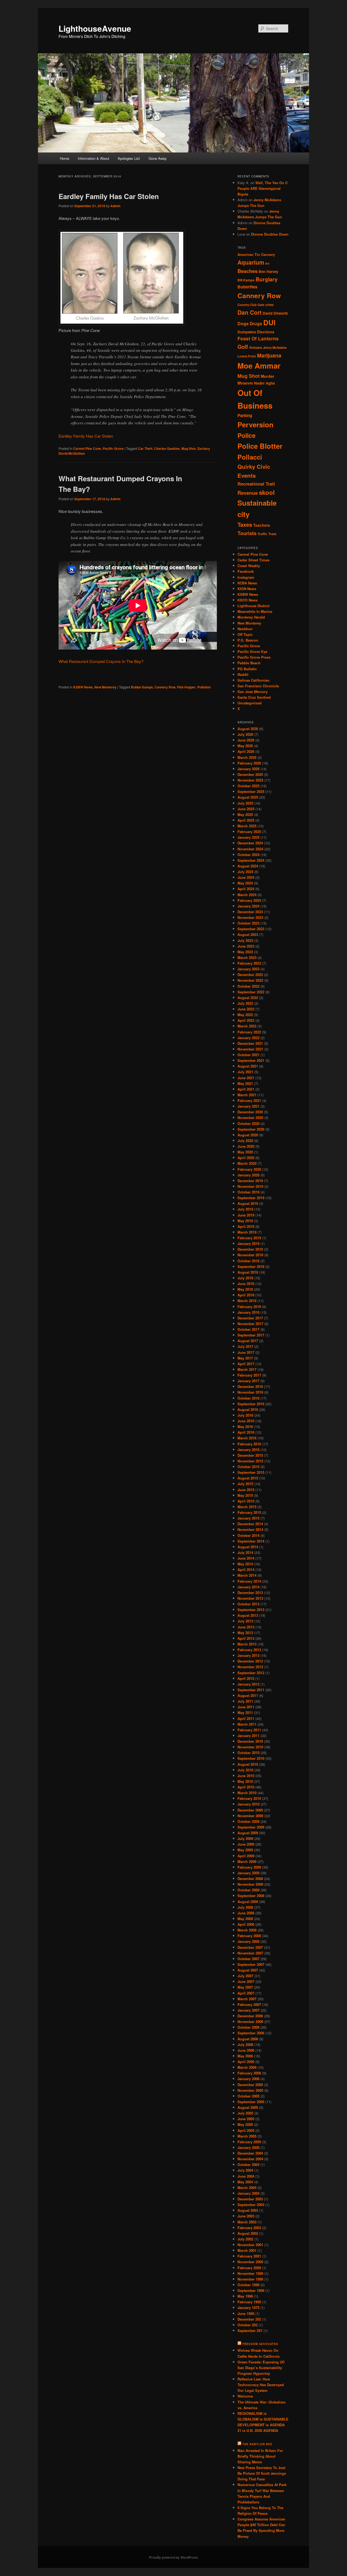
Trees (272, 534)
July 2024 (245, 872)
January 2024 (248, 906)
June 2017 (246, 1352)
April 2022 (246, 1020)
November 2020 (250, 1118)
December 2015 (250, 1455)
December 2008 (250, 1879)
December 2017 (250, 1318)
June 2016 (246, 1421)
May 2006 (245, 2056)
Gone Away (158, 158)
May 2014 (245, 1564)
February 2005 (249, 2142)
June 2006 (246, 2050)
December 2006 (250, 2016)
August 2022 (248, 998)
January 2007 (248, 2010)
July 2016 (245, 1415)
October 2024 (248, 855)
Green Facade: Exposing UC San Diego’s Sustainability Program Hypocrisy (261, 2368)
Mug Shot (189, 448)
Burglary (267, 279)
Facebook (246, 571)
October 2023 (248, 923)
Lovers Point (247, 356)
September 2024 (251, 860)
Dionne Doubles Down (270, 234)
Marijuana (269, 355)
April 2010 (246, 1787)
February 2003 (249, 2228)
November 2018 (250, 1255)
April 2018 (246, 1295)
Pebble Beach (249, 663)
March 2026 (247, 757)
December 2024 (250, 843)
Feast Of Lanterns (258, 339)
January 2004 (248, 2193)
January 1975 (248, 2307)
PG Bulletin (247, 669)
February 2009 (249, 1867)
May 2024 (245, 883)
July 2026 (245, 734)
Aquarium (251, 262)
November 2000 (250, 2262)
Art (267, 263)
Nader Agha (264, 383)
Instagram (246, 577)
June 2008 (246, 1913)
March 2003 (247, 2222)
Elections (266, 332)
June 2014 (246, 1558)
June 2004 (246, 2176)
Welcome (245, 2396)
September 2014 (251, 1541)
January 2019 (248, 1243)
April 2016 (246, 1432)
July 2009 (245, 1838)
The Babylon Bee (257, 2444)
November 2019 (250, 1186)
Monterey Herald (251, 617)
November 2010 (250, 1747)
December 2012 (250, 1661)
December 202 (249, 2319)
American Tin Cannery (256, 254)
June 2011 (246, 1707)
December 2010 (250, 1741)
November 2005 (250, 2090)
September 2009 (251, 1827)
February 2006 (249, 2073)
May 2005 (245, 2124)
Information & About (94, 158)
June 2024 (246, 877)
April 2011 (246, 1718)
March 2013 (247, 1644)
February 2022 (249, 1032)
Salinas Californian (253, 680)
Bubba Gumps (142, 687)
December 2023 (250, 912)
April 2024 (246, 889)
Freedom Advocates (260, 2344)
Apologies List (129, 158)
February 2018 (249, 1307)
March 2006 (247, 2067)
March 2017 (247, 1369)
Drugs (256, 323)
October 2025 (248, 786)
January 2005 (248, 2147)
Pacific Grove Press (254, 657)
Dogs (243, 323)
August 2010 (248, 1764)
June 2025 (246, 809)
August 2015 (248, 1478)
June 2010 (246, 1776)
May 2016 (245, 1427)
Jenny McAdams (275, 347)
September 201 (250, 2331)
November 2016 (250, 1392)
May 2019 (245, 1221)
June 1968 (246, 2313)
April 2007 (246, 1993)
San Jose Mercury (253, 692)
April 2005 (246, 2130)
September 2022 (251, 992)
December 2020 (250, 1112)
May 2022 (245, 1015)
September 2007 (251, 1964)
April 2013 (246, 1638)
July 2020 (245, 1141)
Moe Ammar (259, 366)
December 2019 (250, 1181)
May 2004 (245, 2182)
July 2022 (245, 1003)
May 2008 (245, 1919)
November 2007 (250, 1953)
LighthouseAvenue (95, 28)
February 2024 (249, 900)
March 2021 (247, 1095)
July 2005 (245, 2113)
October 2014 (248, 1535)
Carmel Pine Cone (87, 448)
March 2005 (247, 2136)
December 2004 (250, 2153)
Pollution (204, 687)
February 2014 (249, 1581)
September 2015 (251, 1472)
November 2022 (250, 980)
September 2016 (251, 1404)
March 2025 (247, 826)
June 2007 (246, 1981)
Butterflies (247, 287)
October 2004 (248, 2164)
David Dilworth (275, 313)
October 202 (248, 2325)
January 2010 (248, 1804)
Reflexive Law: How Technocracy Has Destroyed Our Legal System (261, 2385)
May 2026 (245, 746)
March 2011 (247, 1724)
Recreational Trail (256, 484)
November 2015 (250, 1461)
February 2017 (249, 1375)
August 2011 (248, 1695)
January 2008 (248, 1941)
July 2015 (245, 1484)
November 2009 (250, 1816)
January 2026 (248, 769)
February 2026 (249, 763)
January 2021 (248, 1106)
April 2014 (246, 1570)
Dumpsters (247, 332)
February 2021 (249, 1100)
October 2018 (248, 1261)
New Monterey (105, 687)
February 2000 (249, 2268)
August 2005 (248, 2107)
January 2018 (248, 1312)
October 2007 (248, 1959)
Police (247, 435)
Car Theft (145, 448)
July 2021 (245, 1072)
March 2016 (247, 1438)
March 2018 (247, 1301)
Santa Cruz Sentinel (254, 697)
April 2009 (246, 1856)
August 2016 (248, 1409)
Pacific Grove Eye (252, 651)
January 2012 (248, 1684)
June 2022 (246, 1009)
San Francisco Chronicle (258, 686)
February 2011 (249, 1730)
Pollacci (250, 457)
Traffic (262, 534)
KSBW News (83, 687)
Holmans (256, 347)
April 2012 (246, 1678)
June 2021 (246, 1078)
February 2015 (249, 1512)
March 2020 (247, 1163)
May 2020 (245, 1152)
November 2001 (250, 2245)
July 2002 (245, 2239)
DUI (269, 322)
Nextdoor (245, 629)
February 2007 (249, 2004)
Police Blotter (260, 446)
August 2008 (248, 1902)
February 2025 (249, 832)
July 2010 (245, 1770)
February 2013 (249, 1650)
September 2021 (251, 1060)
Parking (245, 415)
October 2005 (248, 2096)
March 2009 (247, 1861)
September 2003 (251, 2205)
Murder (268, 376)
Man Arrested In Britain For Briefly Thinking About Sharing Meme (260, 2456)
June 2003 (246, 2216)
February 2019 (249, 1238)
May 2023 (245, 952)
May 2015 (245, 1495)
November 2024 (250, 849)
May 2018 (245, 1289)
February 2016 (249, 1444)
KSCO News (248, 600)
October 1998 (248, 2285)
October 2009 (248, 1821)
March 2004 (247, 2188)
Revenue (248, 493)
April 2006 (246, 2062)
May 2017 (245, 1358)
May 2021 (245, 1083)
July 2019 (245, 1209)
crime (269, 305)
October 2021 (248, 1055)
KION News (247, 589)
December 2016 (250, 1386)
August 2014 (248, 1547)
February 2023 (249, 963)
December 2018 (250, 1249)
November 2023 (250, 917)
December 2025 (250, 774)
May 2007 (245, 1987)
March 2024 (247, 895)
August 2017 (248, 1341)
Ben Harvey (268, 271)
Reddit (243, 674)
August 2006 (248, 2039)
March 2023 (247, 957)
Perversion (256, 425)
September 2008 (251, 1896)
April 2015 (246, 1501)
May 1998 (245, 2296)
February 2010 (249, 1798)
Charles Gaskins (167, 448)
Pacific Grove (113, 448)
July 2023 (245, 940)
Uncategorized (250, 703)
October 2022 (248, 986)
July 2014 (245, 1552)
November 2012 (250, 1667)
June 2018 (246, 1284)
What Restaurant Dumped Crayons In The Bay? (101, 661)
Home (65, 158)
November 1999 (250, 2273)
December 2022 (250, 975)
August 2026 (248, 729)
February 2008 (249, 1936)
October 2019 (248, 1192)
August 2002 (248, 2233)
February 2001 (249, 2256)
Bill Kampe (246, 280)
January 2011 (248, 1736)
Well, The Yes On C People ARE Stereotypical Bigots (263, 188)
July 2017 (245, 1346)
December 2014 (250, 1524)
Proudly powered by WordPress (173, 2557)
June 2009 (246, 1844)
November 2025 (250, 780)
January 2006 (248, 2079)
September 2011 (251, 1690)
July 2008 (245, 1907)
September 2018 (251, 1266)
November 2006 (250, 2022)
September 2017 (251, 1335)
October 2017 (248, 1329)
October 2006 (248, 2027)
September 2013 (251, 1610)
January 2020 (248, 1175)
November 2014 (250, 1529)
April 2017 (246, 1364)
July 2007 (245, 1976)
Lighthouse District (253, 606)
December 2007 (250, 1947)
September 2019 (251, 1198)
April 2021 (246, 1089)
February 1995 (249, 2302)
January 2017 (248, 1381)
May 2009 (245, 1850)
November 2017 (250, 1324)
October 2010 (248, 1753)
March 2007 (247, 1999)
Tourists (247, 533)
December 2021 (250, 1043)
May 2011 (245, 1713)
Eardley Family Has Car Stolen (109, 196)
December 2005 (250, 2085)
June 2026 (246, 740)
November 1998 (250, 2279)
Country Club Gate (251, 305)
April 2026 (246, 751)
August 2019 (248, 1203)
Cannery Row (165, 687)
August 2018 (248, 1272)
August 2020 (248, 1135)
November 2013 (250, 1598)
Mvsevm (245, 383)
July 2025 (245, 803)
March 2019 (247, 1232)
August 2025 (248, 797)
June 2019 (246, 1215)
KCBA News (247, 583)
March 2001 (247, 2250)
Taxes (245, 524)
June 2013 (246, 1627)
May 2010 (245, 1781)
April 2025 (246, 820)
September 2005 (251, 2102)
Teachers (262, 525)
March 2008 (247, 1930)
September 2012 (251, 1673)
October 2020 (248, 1123)
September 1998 (251, 2290)
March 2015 (247, 1507)
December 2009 (250, 1810)
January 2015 (248, 1518)
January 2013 (248, 1655)
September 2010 (251, 1758)
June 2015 (246, 1490)
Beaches (248, 271)
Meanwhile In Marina (255, 611)
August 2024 (248, 866)
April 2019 (246, 1226)
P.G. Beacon (248, 640)
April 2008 (246, 1924)
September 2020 (251, 1129)
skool (267, 492)
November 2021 (250, 1049)
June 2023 (246, 946)
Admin (115, 206)
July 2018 (245, 1278)
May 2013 (245, 1633)
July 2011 (245, 1701)
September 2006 (251, 2033)
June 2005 (246, 2119)
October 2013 (248, 1604)
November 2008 (250, 1884)
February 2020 (249, 1169)
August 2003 (248, 2210)
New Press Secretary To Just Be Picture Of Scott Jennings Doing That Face (262, 2473)
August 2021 (248, 1066)
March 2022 (247, 1026)
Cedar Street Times (253, 560)
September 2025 (251, 791)
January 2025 (248, 837)
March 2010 (247, 1793)
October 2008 (248, 1890)
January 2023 (248, 969)
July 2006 (245, 2045)
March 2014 (247, 1575)
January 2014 (248, 1587)
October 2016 (248, 1398)
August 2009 (248, 1833)
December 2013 (250, 1593)
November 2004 (250, 2159)
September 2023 (251, 929)
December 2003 (250, 2199)
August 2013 (248, 1615)
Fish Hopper (186, 687)
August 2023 (248, 934)
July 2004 (245, 2170)
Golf (243, 347)
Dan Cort (250, 312)
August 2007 (248, 1970)
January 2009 (248, 1873)
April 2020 (246, 1158)
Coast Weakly (249, 566)
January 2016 (248, 1450)
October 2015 (248, 1467)
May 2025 (245, 814)
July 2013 (245, 1621)
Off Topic (245, 634)
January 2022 (248, 1038)
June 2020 (246, 1146)
